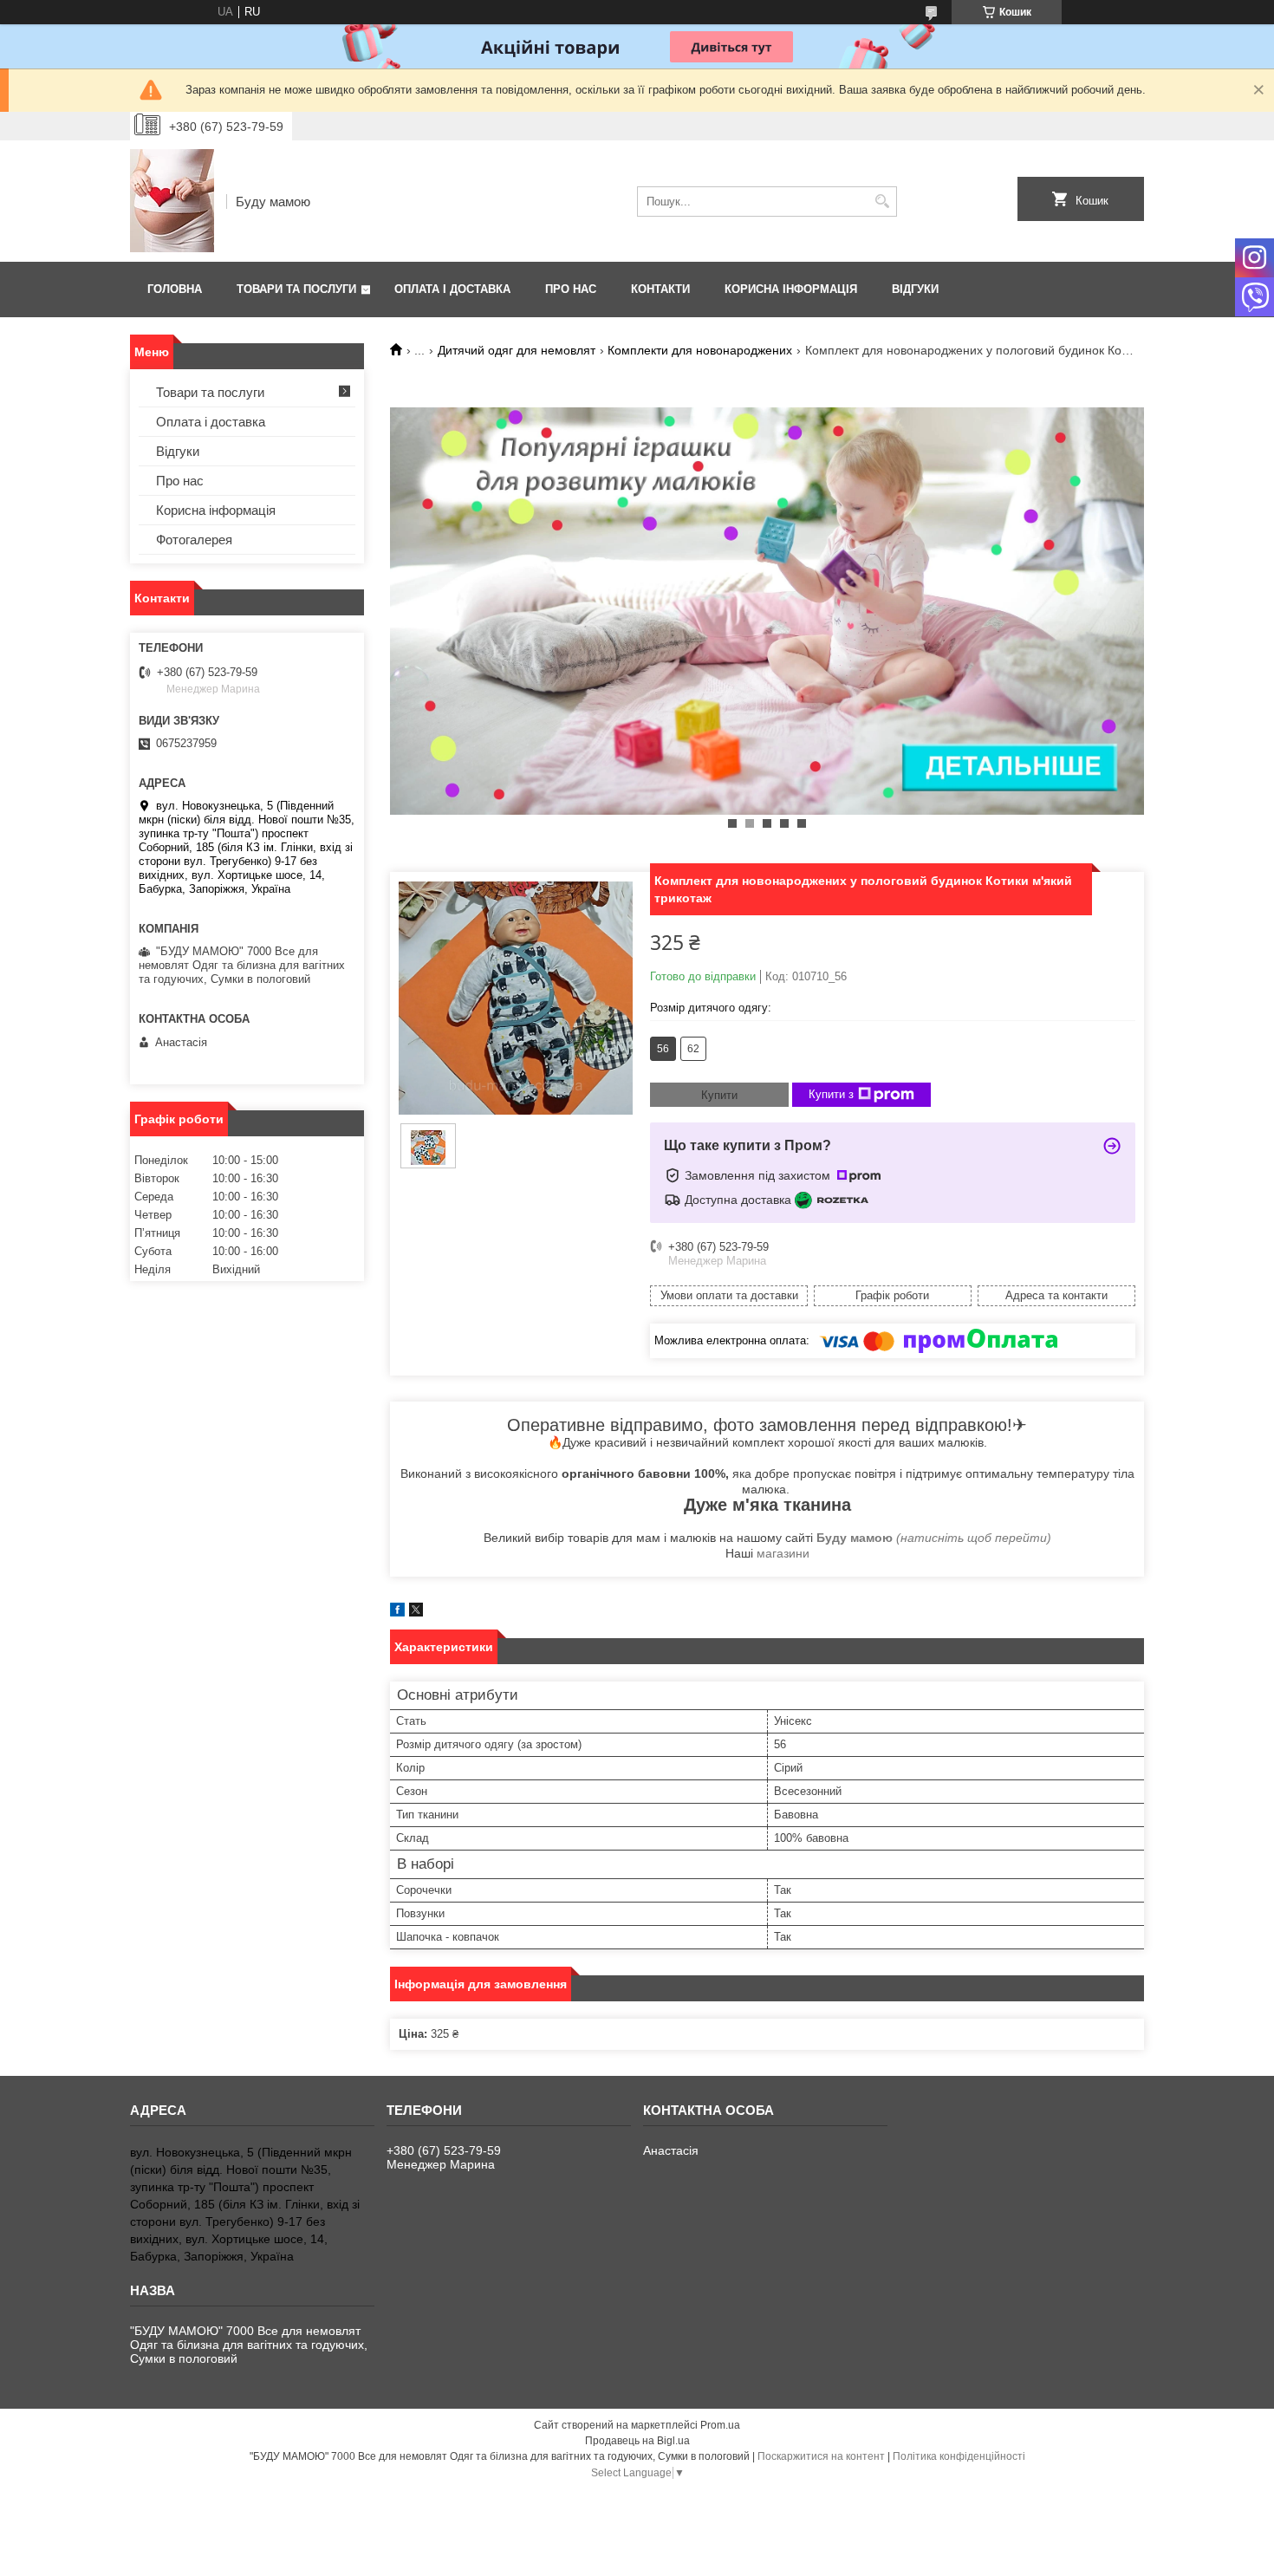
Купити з (831, 1094)
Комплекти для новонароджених (700, 350)
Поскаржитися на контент (821, 2456)
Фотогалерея (194, 540)
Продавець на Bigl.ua (637, 2441)
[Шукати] (882, 202)
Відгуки (915, 289)
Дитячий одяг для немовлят (517, 350)
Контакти (660, 289)
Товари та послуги (296, 289)
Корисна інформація (791, 289)
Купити (719, 1095)
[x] (416, 1613)
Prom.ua (720, 2425)
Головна (175, 289)
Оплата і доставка (452, 289)
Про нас (571, 289)
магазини (783, 1553)
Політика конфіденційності (959, 2456)
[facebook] (397, 1613)
